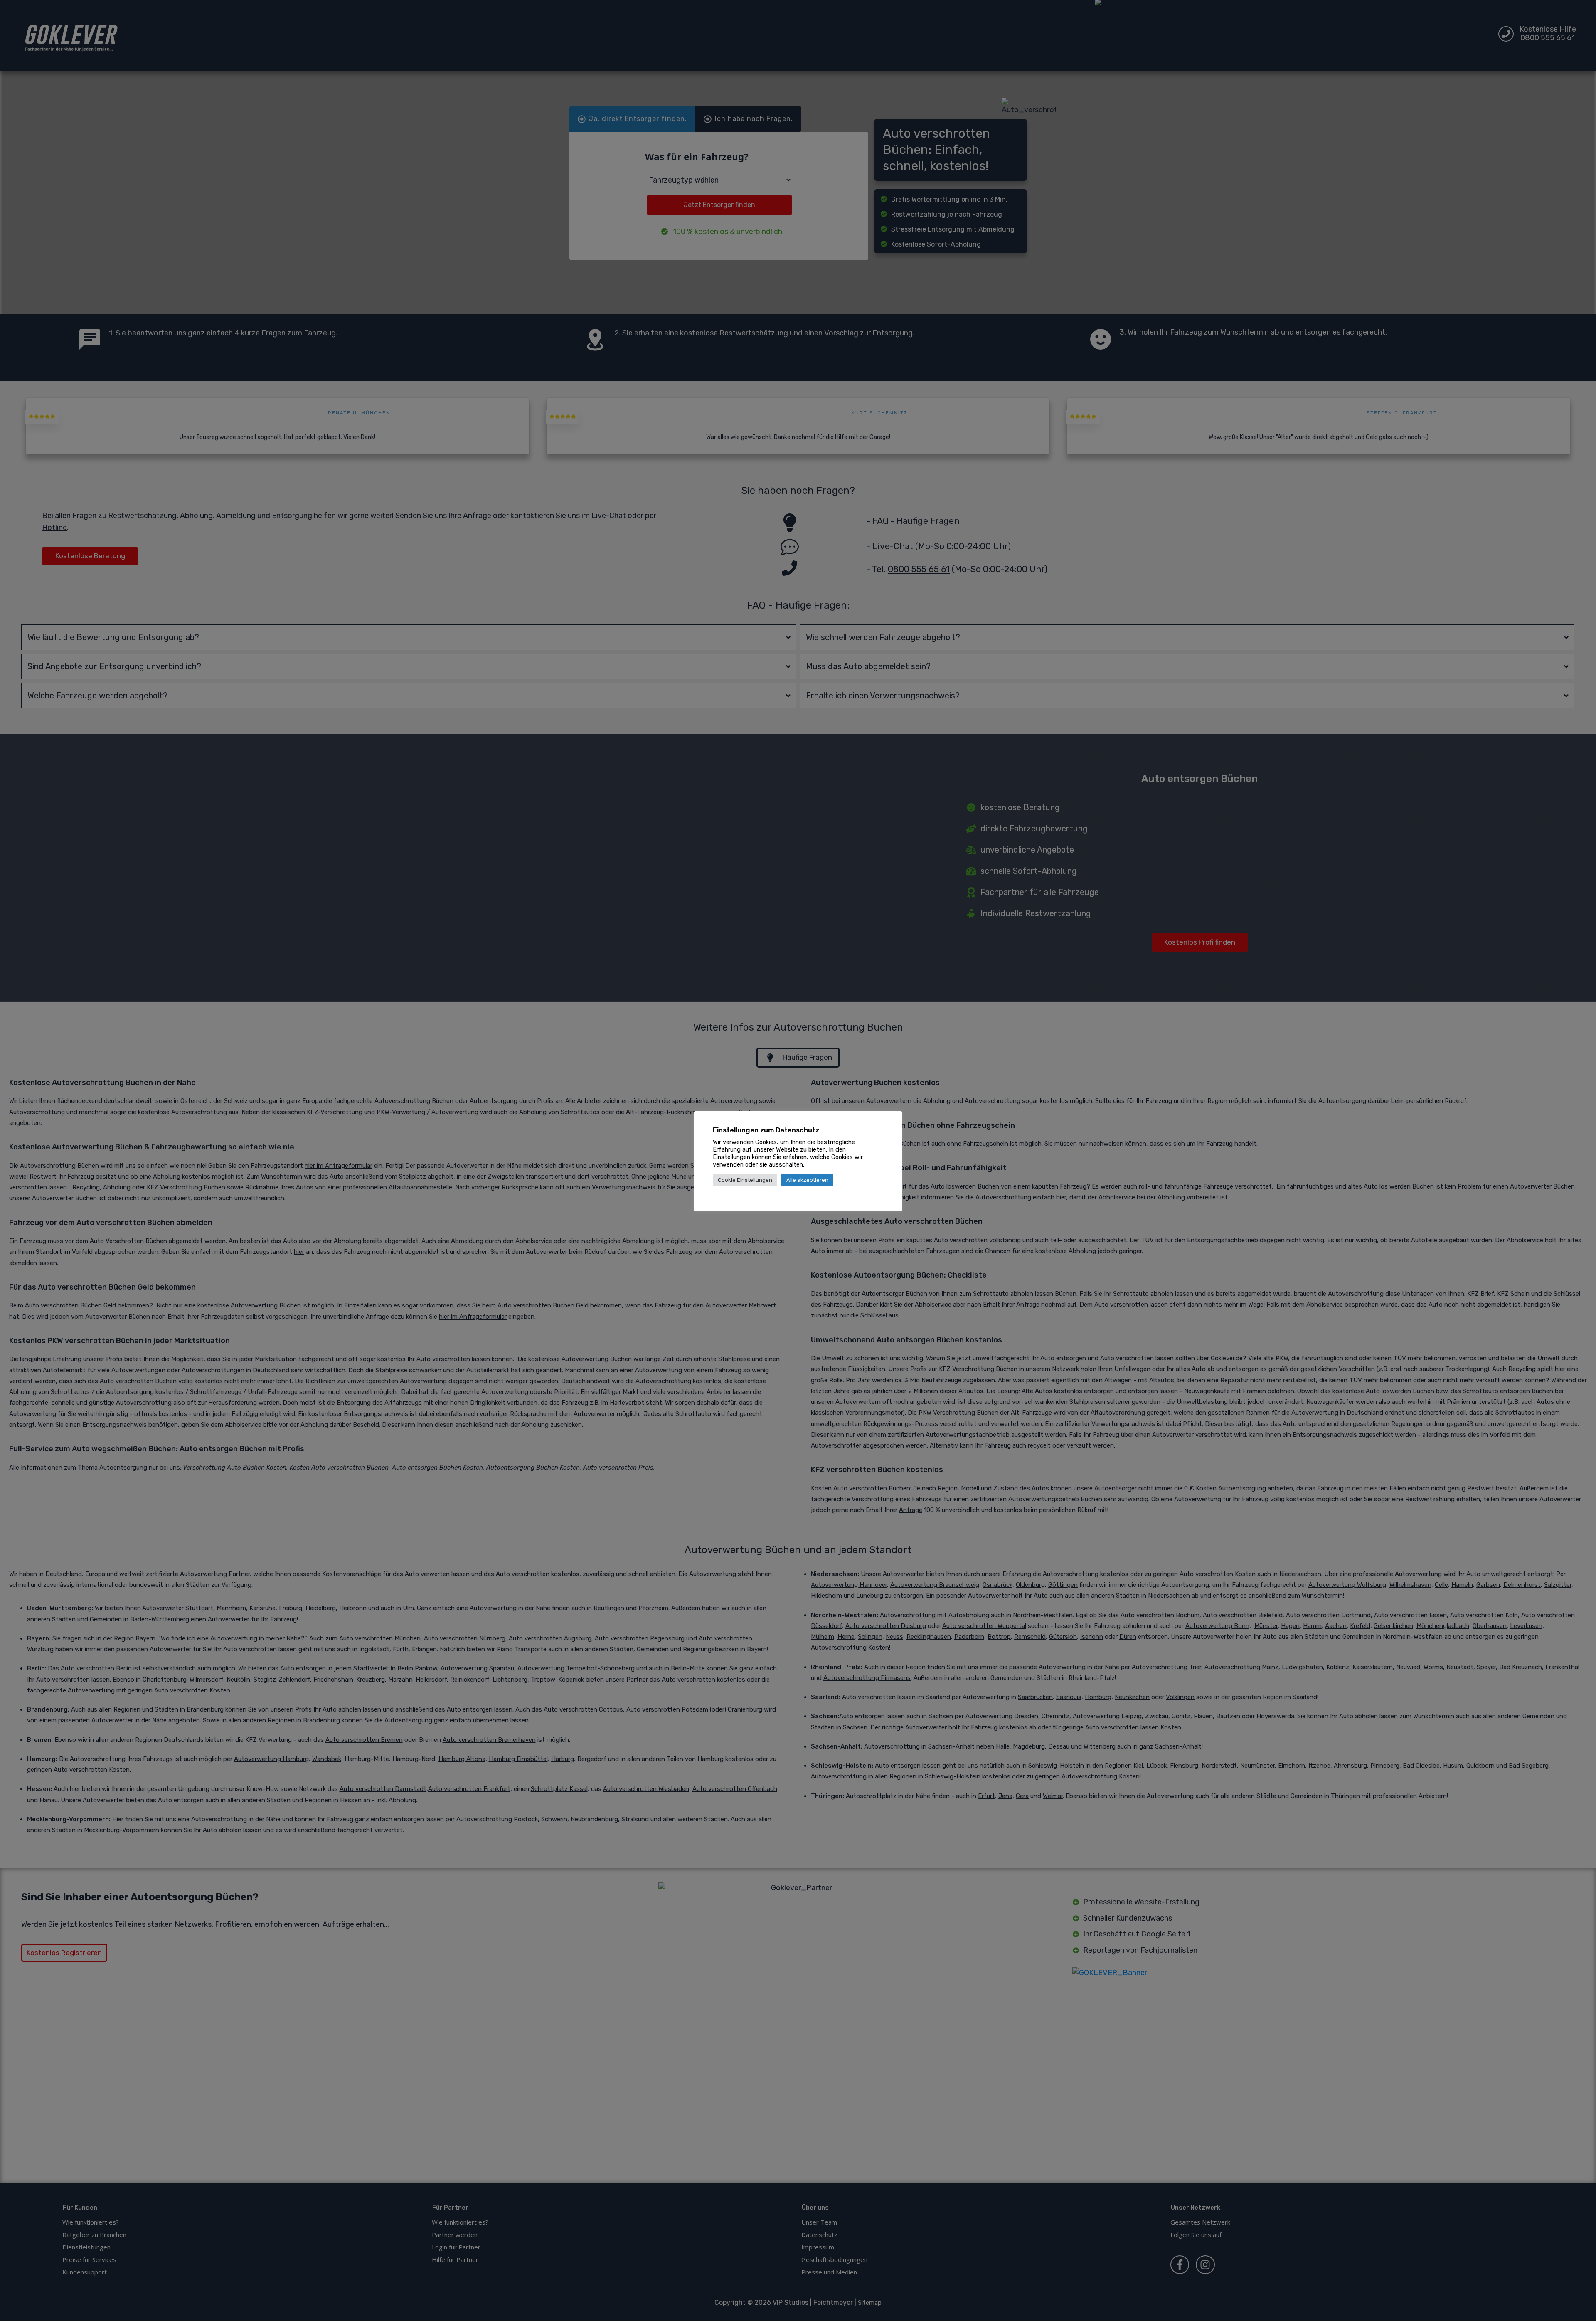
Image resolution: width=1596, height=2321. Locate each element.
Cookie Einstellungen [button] (745, 1180)
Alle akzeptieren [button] (807, 1180)
